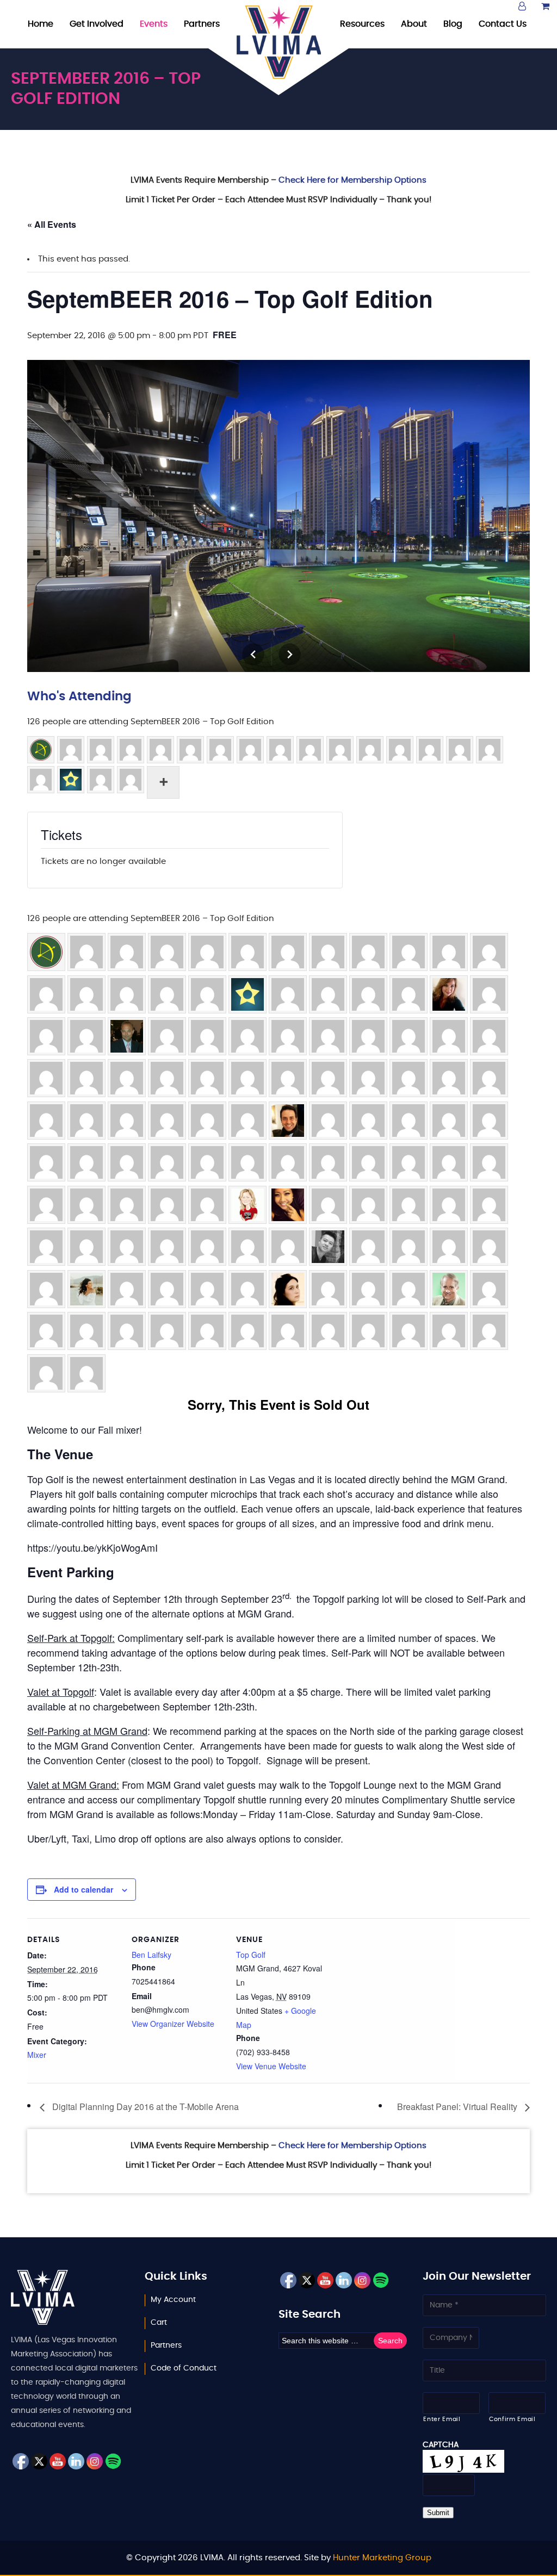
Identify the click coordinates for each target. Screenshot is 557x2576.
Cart (159, 2323)
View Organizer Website (173, 2024)
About (414, 24)
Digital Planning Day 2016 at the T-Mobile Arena (144, 2107)
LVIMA (279, 42)
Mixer (37, 2055)
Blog (453, 24)
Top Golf (251, 1955)
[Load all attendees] (163, 782)
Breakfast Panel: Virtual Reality (458, 2107)
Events (154, 24)
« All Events (52, 224)
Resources (362, 24)
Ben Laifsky (151, 1955)
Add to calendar (83, 1889)
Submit (438, 2513)
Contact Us (503, 24)
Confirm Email (512, 2419)
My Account (173, 2300)
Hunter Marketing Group (382, 2558)
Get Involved (97, 24)
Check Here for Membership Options (352, 180)
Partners (202, 24)
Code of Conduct (184, 2368)
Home (41, 24)
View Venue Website (271, 2066)
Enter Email (442, 2419)
